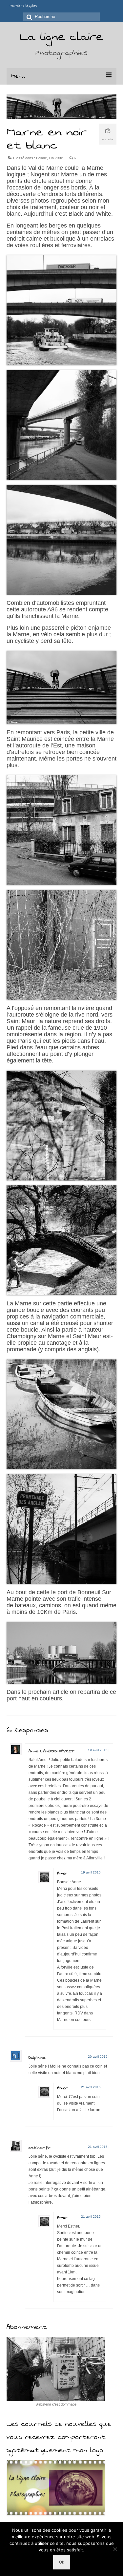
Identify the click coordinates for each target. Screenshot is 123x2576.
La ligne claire (61, 37)
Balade (41, 158)
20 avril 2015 (98, 2057)
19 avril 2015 (98, 1750)
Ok (62, 2562)
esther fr (39, 2148)
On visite (56, 158)
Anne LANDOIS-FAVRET (51, 1751)
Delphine (37, 2057)
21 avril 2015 (91, 2087)
